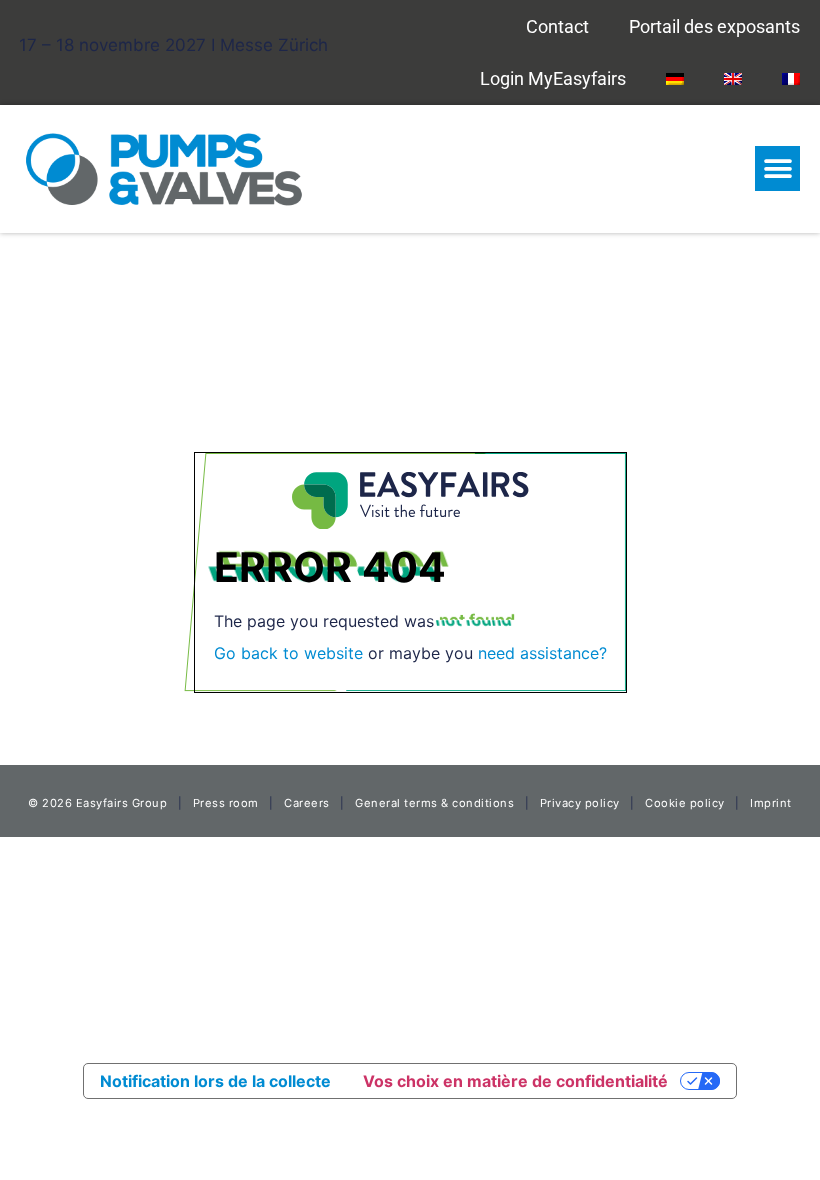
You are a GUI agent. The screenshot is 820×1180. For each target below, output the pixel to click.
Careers (307, 803)
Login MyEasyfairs (553, 78)
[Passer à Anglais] (733, 78)
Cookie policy (685, 803)
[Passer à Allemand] (675, 78)
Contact (557, 26)
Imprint (771, 803)
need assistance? (542, 653)
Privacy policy (580, 803)
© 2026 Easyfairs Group (97, 803)
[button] (777, 168)
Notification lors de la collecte (215, 1081)
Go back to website (288, 653)
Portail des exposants (714, 26)
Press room (224, 803)
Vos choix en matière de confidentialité (515, 1081)
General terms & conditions (434, 803)
